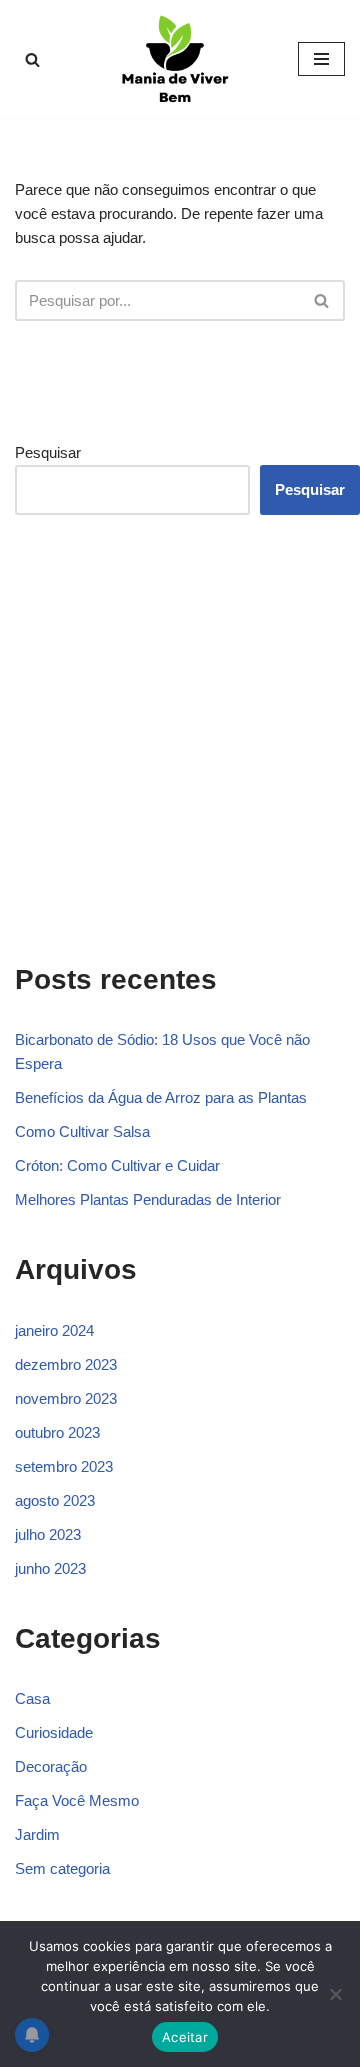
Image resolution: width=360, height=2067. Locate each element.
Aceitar (185, 2037)
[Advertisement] (180, 735)
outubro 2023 (57, 1432)
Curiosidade (54, 1732)
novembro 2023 (66, 1398)
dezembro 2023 (66, 1364)
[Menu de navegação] (321, 59)
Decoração (51, 1766)
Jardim (37, 1834)
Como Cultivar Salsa (82, 1131)
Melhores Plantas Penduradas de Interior (148, 1199)
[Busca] (32, 59)
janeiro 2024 (54, 1330)
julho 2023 (48, 1534)
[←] (180, 59)
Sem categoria (62, 1868)
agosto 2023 (55, 1500)
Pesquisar (48, 452)
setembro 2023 (64, 1466)
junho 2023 (50, 1568)
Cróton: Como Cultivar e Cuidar (117, 1165)
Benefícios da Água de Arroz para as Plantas (161, 1097)
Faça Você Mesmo (77, 1800)
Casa (32, 1698)
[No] (335, 1994)
